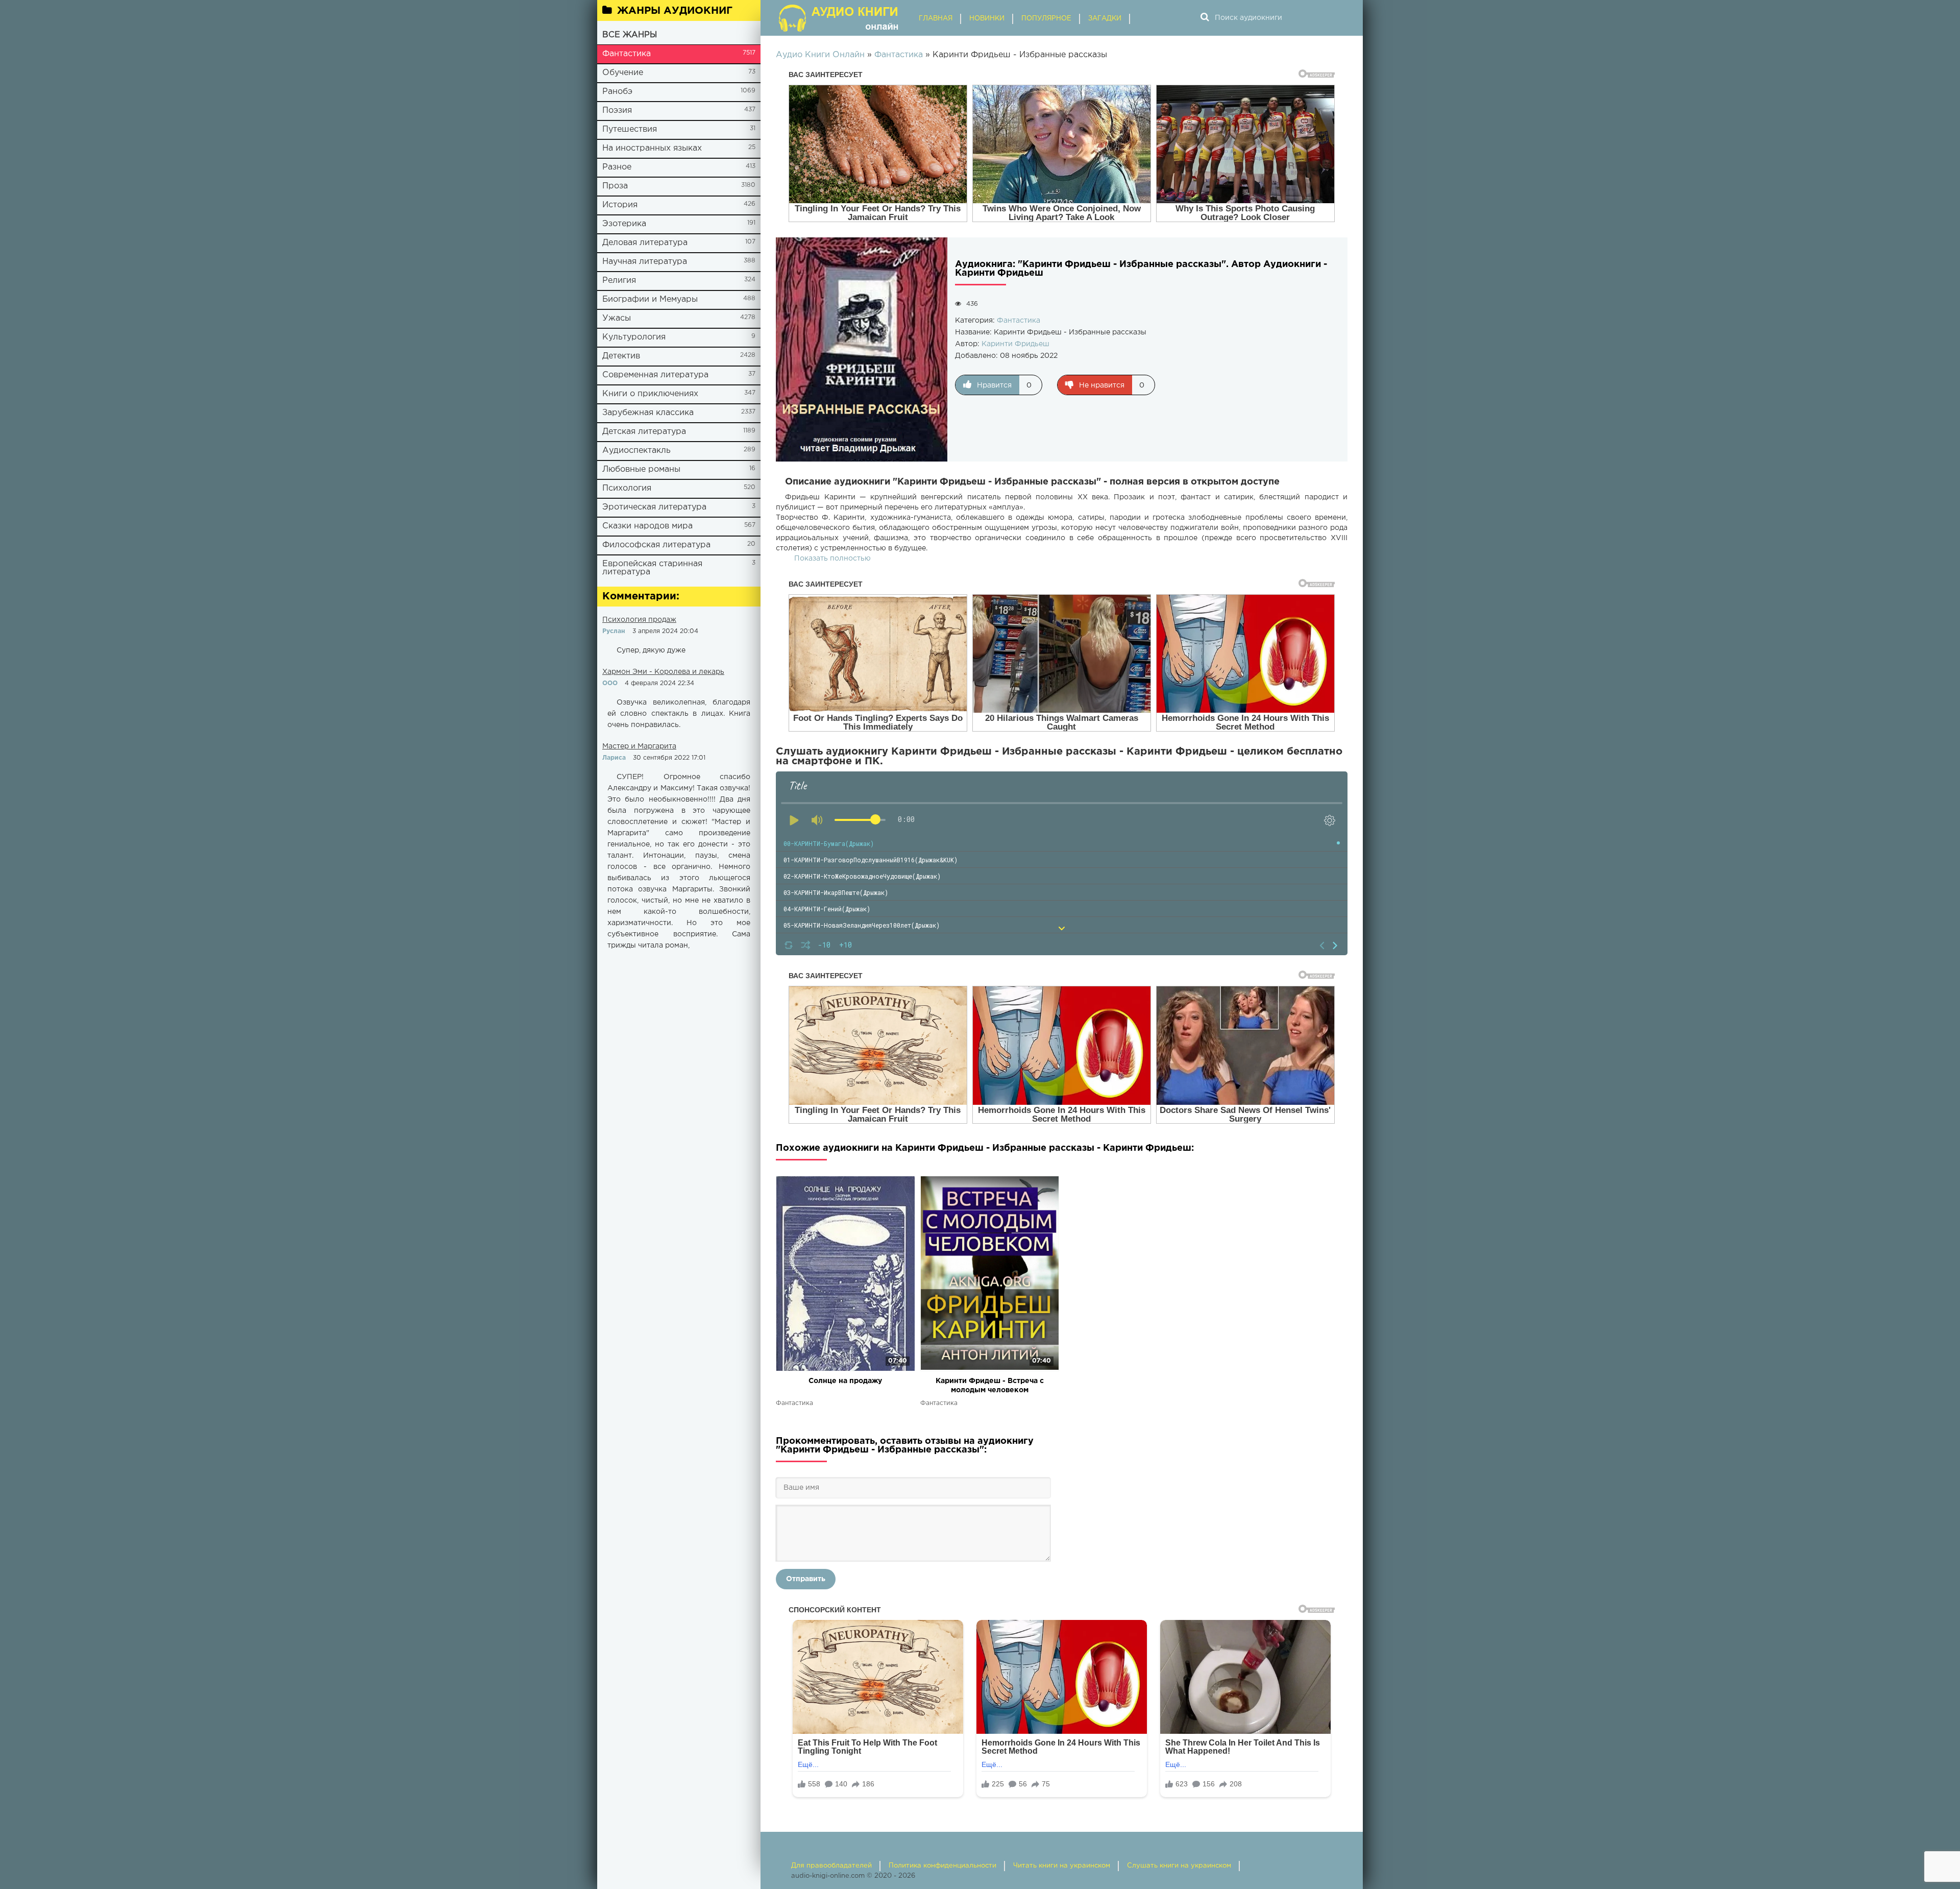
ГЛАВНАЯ (936, 19)
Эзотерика (624, 224)
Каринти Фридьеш (1015, 344)
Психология (627, 488)
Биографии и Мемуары (650, 299)
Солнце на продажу (845, 1381)
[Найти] (1205, 18)
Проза (615, 186)
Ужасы (617, 318)
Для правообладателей (831, 1866)
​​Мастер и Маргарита (639, 746)
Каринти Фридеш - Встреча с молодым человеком (990, 1386)
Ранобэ (617, 92)
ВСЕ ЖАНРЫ (630, 35)
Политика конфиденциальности (942, 1866)
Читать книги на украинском (1062, 1866)
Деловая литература (645, 243)
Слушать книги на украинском (1179, 1866)
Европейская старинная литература (652, 568)
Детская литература (644, 432)
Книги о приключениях (650, 394)
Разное (617, 167)
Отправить (806, 1579)
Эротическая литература (654, 507)
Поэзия (617, 111)
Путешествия (630, 129)
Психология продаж (639, 620)
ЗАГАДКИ (1105, 19)
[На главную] (840, 18)
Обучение (623, 73)
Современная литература (655, 375)
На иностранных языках (652, 148)
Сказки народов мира (647, 526)
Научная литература (645, 262)
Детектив (621, 356)
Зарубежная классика (648, 413)
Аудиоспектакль (636, 451)
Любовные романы (641, 469)
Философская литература (656, 545)
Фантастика (627, 54)
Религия (619, 281)
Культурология (634, 337)
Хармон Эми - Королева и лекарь (663, 672)
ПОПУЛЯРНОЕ (1046, 19)
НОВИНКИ (987, 19)
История (620, 205)
